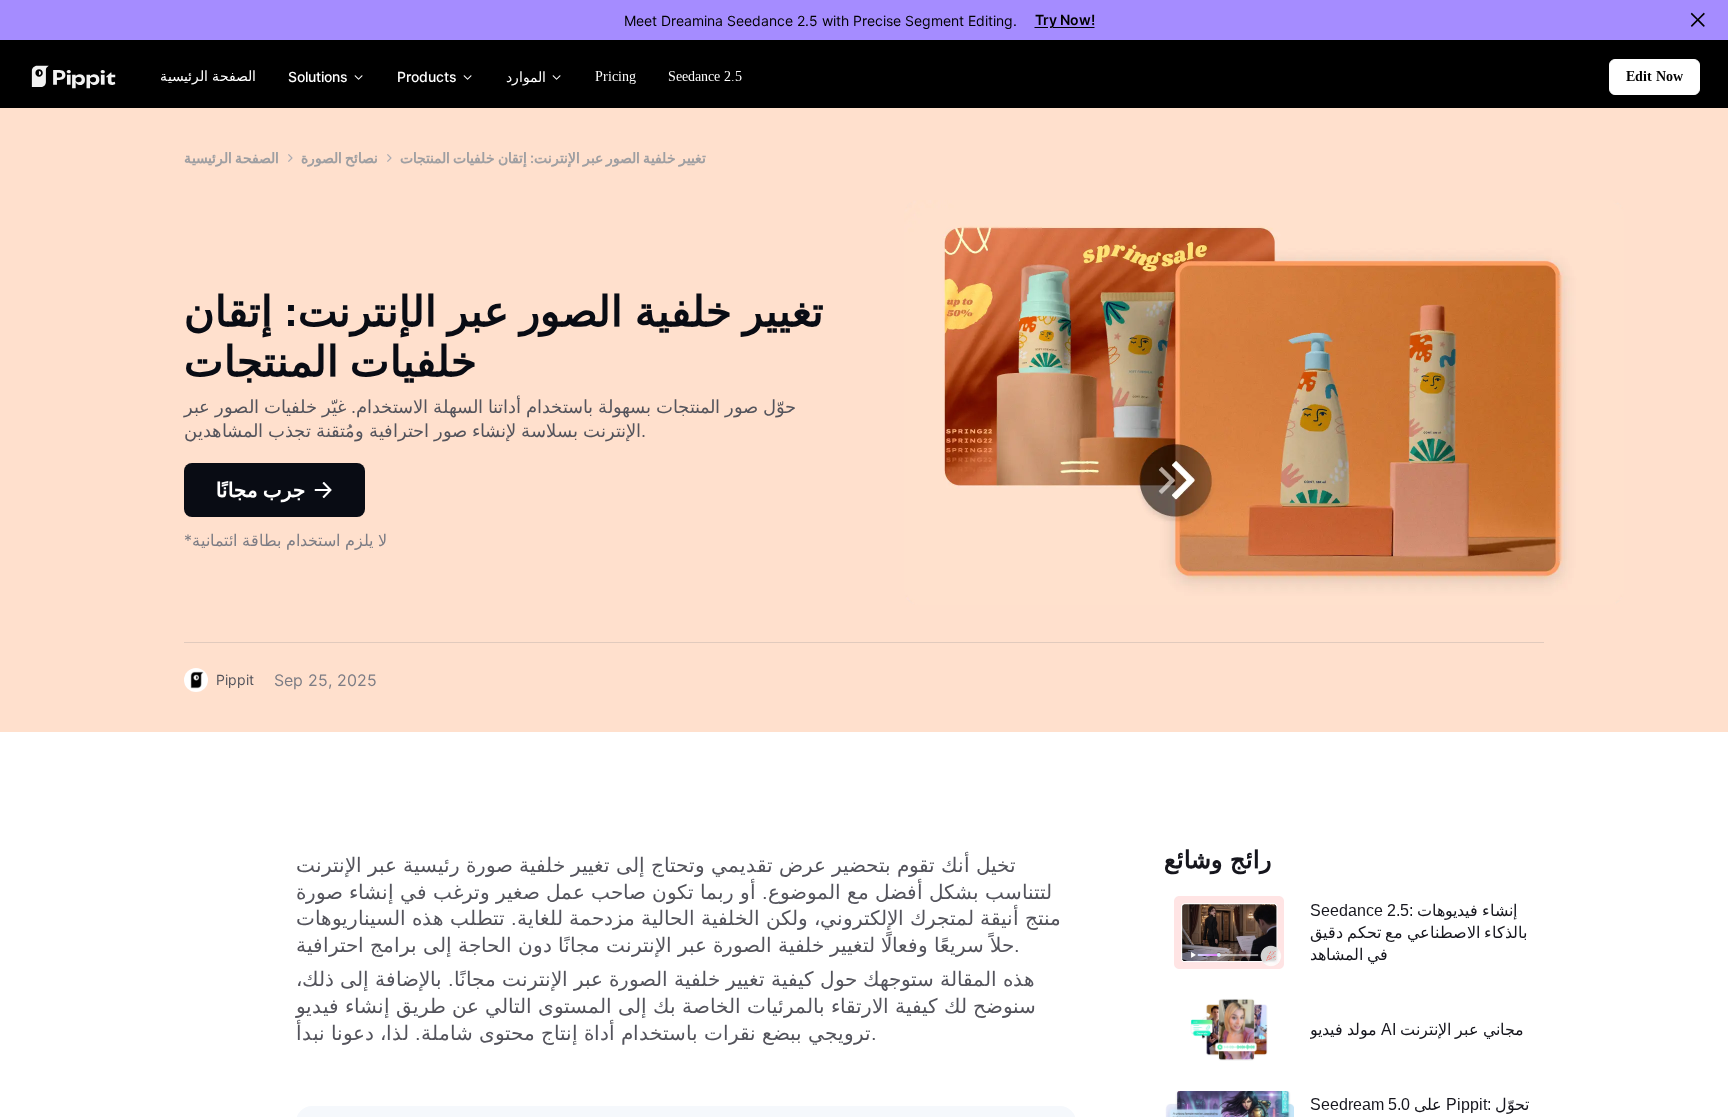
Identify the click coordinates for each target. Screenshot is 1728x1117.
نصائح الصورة (339, 157)
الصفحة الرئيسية (231, 157)
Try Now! (1065, 19)
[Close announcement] (1698, 20)
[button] (1654, 77)
